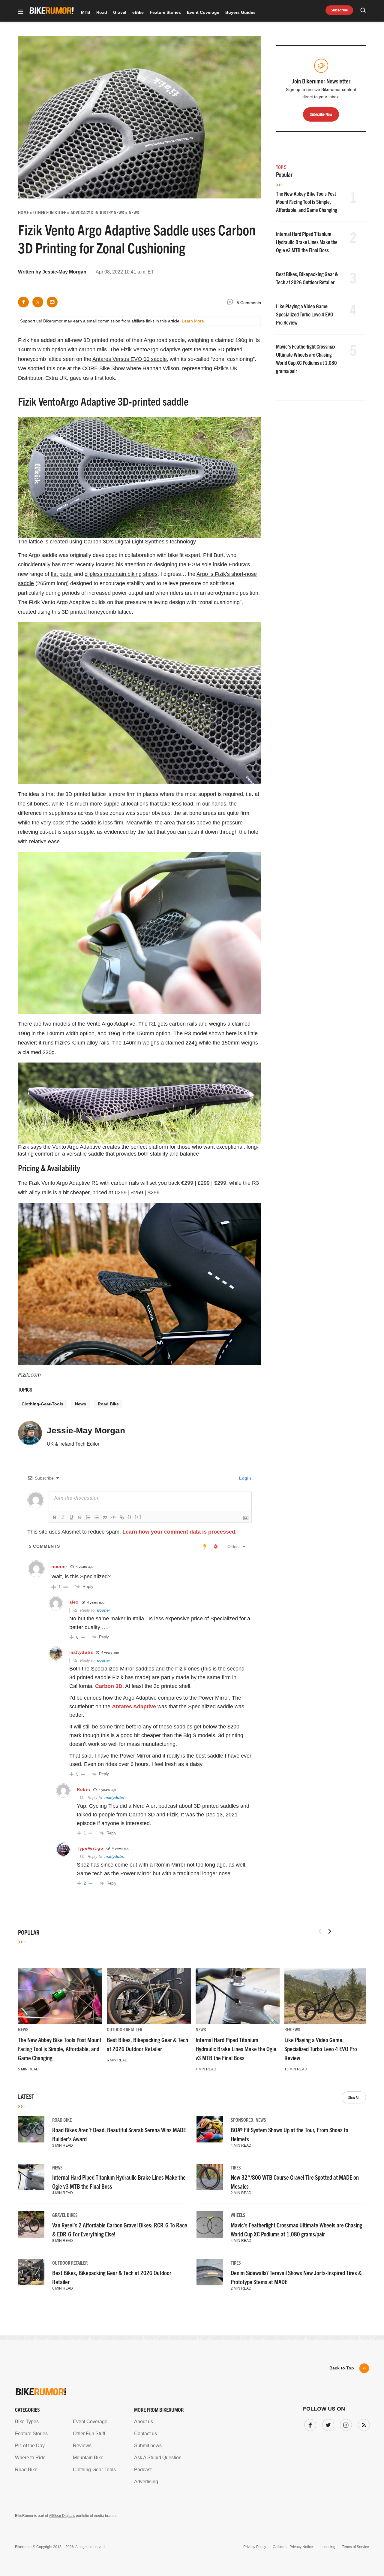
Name (115, 1293)
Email (115, 1265)
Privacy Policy (123, 1344)
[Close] (280, 1219)
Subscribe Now (192, 1326)
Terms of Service (158, 1344)
